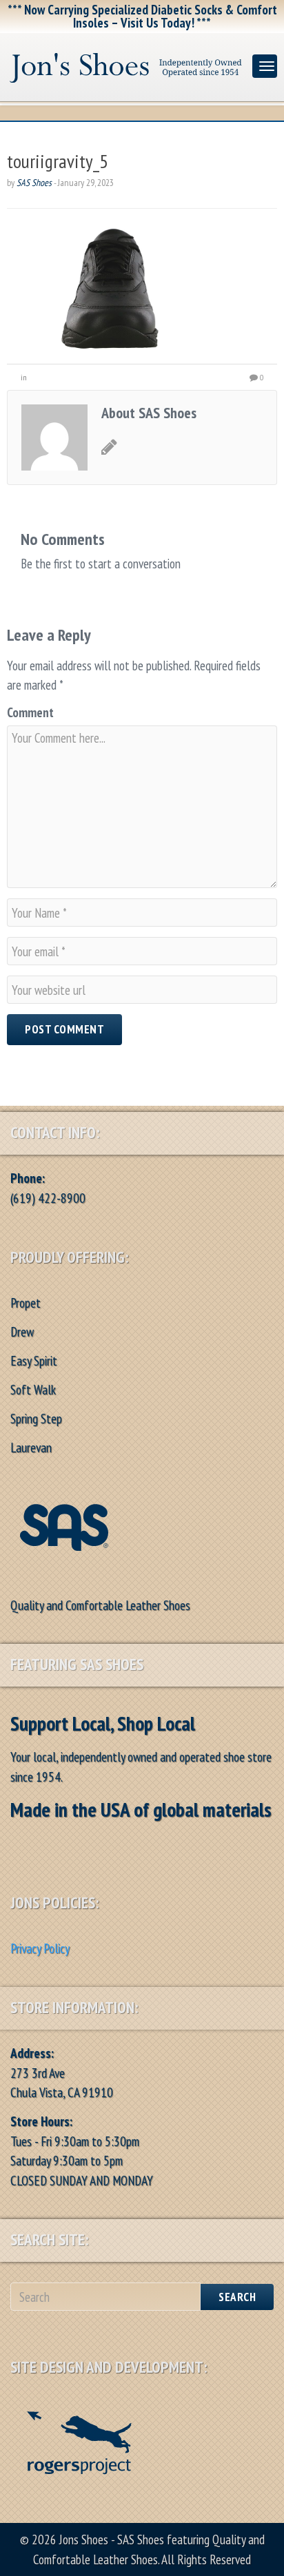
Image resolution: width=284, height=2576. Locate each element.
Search (237, 2297)
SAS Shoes (34, 183)
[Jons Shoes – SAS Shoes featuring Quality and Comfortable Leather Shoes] (126, 64)
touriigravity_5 (58, 161)
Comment (30, 712)
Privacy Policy (40, 1948)
